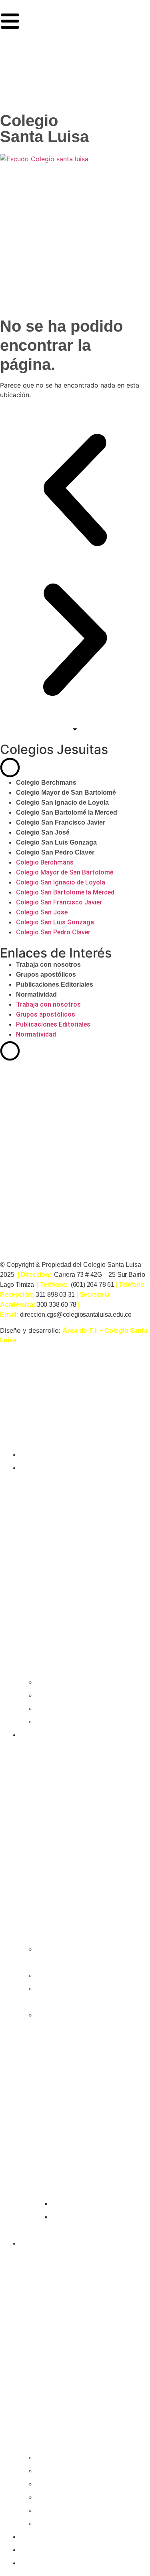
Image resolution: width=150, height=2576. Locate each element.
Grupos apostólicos (46, 974)
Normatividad (36, 994)
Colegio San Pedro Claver (55, 852)
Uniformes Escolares (95, 2203)
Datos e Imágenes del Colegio (80, 1955)
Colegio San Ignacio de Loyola (62, 802)
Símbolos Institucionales (82, 2223)
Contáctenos (46, 2562)
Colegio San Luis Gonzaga (56, 842)
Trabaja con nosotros (48, 965)
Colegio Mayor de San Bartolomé (66, 792)
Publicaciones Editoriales (55, 984)
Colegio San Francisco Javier (61, 822)
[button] (75, 490)
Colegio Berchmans (46, 782)
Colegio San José (43, 832)
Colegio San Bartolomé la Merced (67, 812)
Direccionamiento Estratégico (72, 1994)
